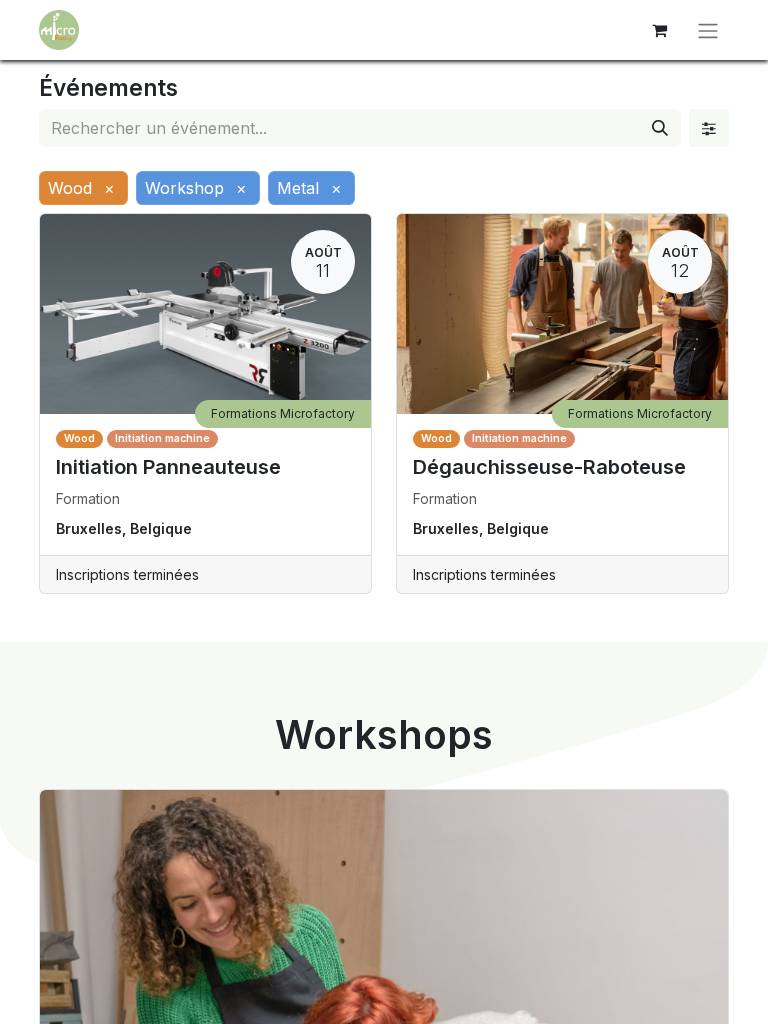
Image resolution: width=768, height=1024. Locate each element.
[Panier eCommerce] (659, 30)
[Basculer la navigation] (708, 30)
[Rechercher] (660, 128)
